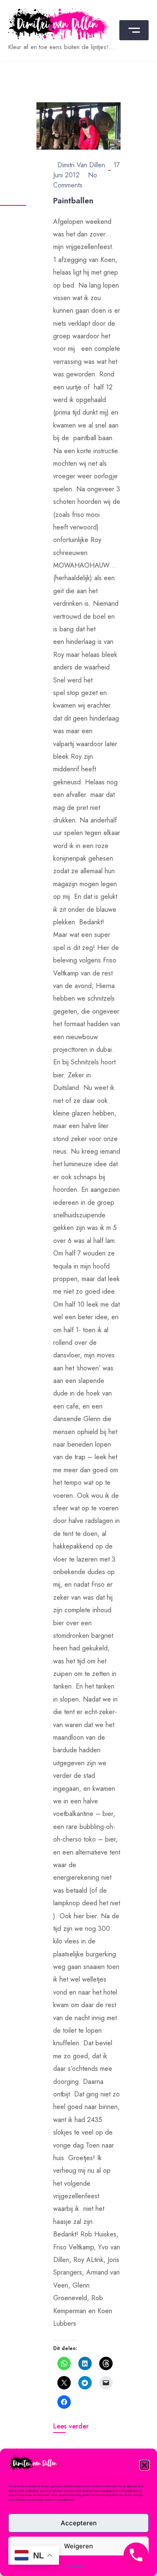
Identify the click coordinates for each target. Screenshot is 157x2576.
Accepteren (79, 2523)
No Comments (75, 180)
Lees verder (71, 2426)
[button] (144, 2465)
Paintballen (73, 201)
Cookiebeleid (74, 2566)
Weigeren (78, 2546)
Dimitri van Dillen (81, 165)
